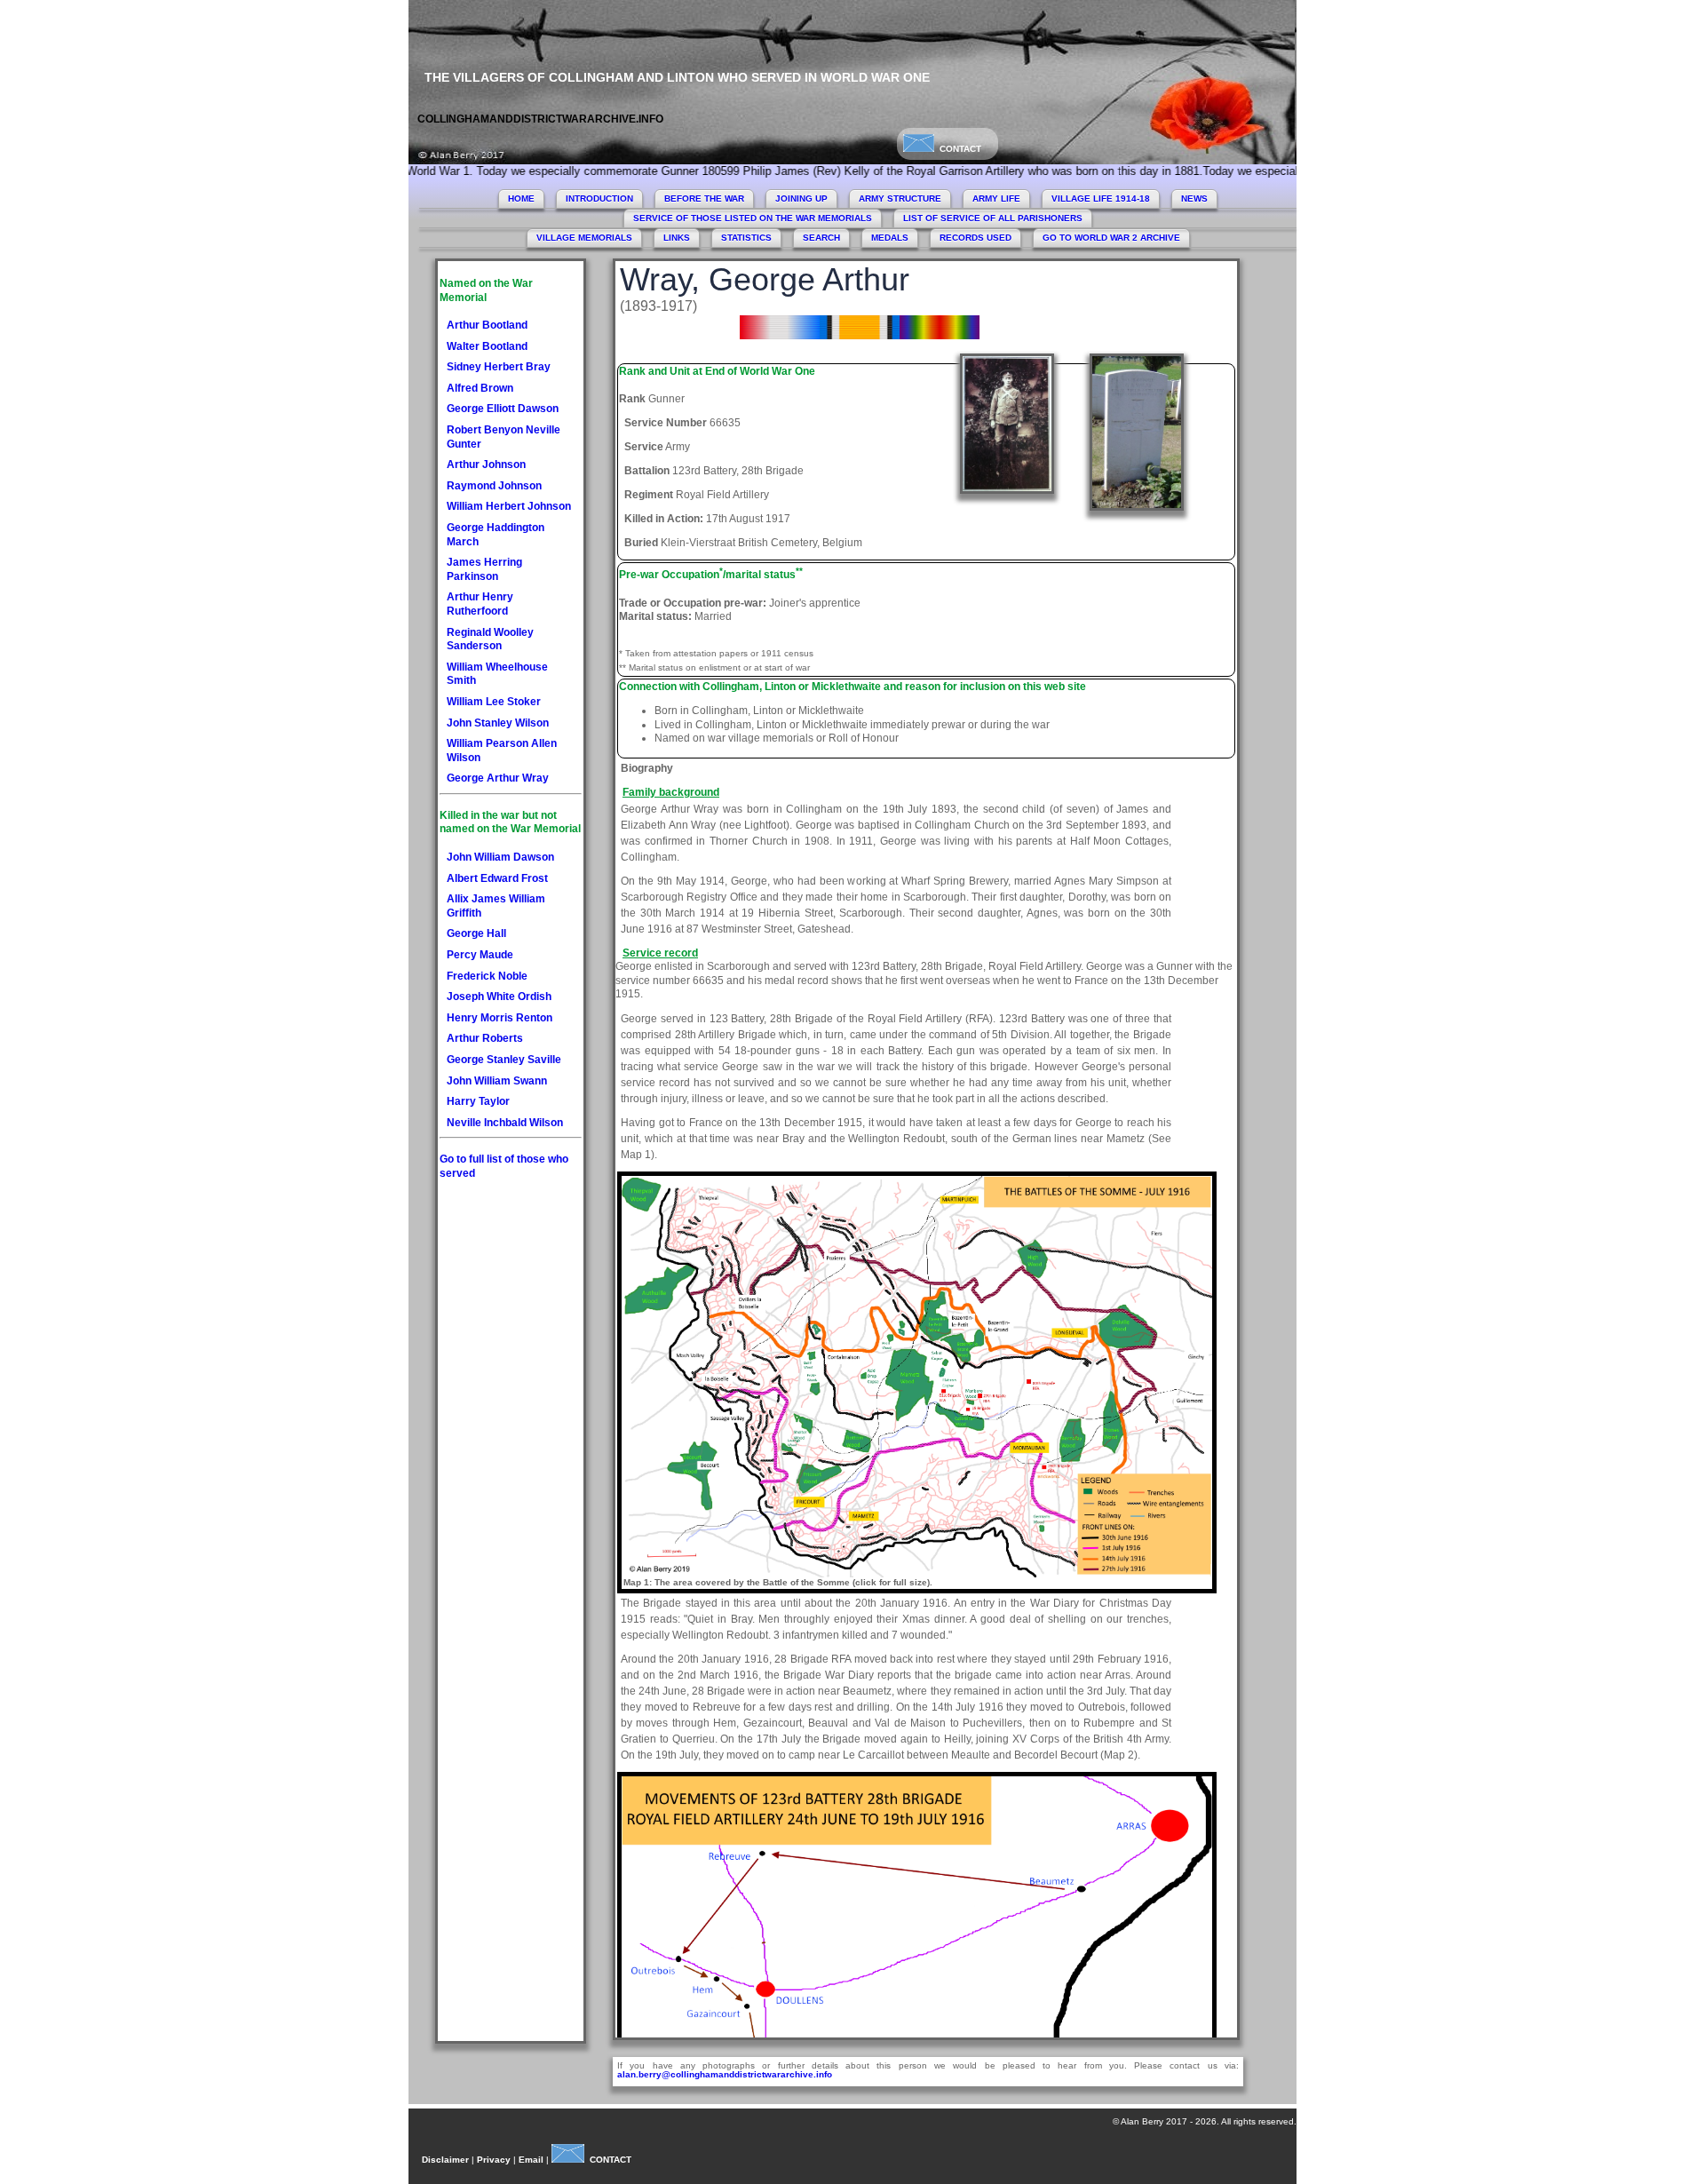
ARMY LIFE (996, 199)
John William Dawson (500, 857)
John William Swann (497, 1081)
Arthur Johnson (486, 465)
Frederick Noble (487, 976)
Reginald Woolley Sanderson (490, 639)
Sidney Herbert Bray (499, 367)
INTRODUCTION (599, 199)
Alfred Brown (480, 388)
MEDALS (890, 238)
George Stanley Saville (504, 1060)
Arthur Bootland (487, 325)
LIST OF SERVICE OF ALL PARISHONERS (993, 218)
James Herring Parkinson (484, 569)
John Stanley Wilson (498, 723)
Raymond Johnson (494, 486)
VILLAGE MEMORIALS (584, 238)
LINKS (677, 238)
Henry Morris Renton (500, 1018)
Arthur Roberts (485, 1038)
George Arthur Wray (498, 778)
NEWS (1194, 199)
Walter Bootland (487, 346)
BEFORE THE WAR (704, 199)
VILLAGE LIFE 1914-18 (1101, 199)
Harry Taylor (478, 1101)
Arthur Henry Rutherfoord (480, 604)
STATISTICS (746, 238)
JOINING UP (801, 199)
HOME (521, 199)
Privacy (494, 2160)
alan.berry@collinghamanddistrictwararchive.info (725, 2074)
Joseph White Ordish (499, 997)
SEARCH (821, 238)
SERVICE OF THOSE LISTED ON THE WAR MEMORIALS (753, 218)
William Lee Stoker (494, 702)
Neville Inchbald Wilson (505, 1123)
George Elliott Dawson (503, 409)
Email (531, 2160)
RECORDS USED (975, 238)
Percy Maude (480, 955)
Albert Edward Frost (497, 878)
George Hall (476, 933)
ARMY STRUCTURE (900, 199)
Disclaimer (445, 2160)
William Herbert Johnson (509, 506)
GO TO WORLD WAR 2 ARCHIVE (1111, 238)
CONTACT (958, 149)
